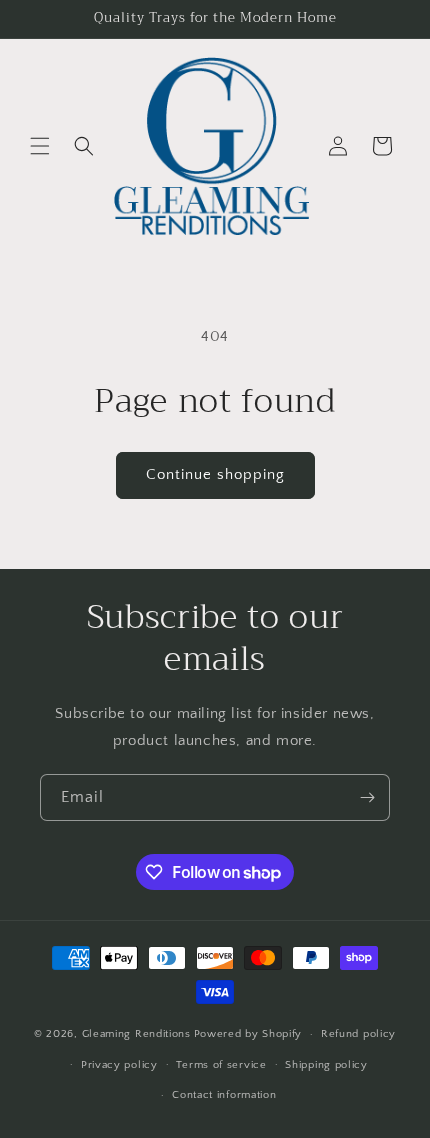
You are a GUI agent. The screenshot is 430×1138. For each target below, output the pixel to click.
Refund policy (358, 1034)
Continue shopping (215, 474)
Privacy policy (119, 1065)
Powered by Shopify (248, 1034)
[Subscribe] (367, 797)
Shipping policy (326, 1065)
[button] (40, 146)
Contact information (224, 1095)
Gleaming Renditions (136, 1034)
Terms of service (221, 1065)
